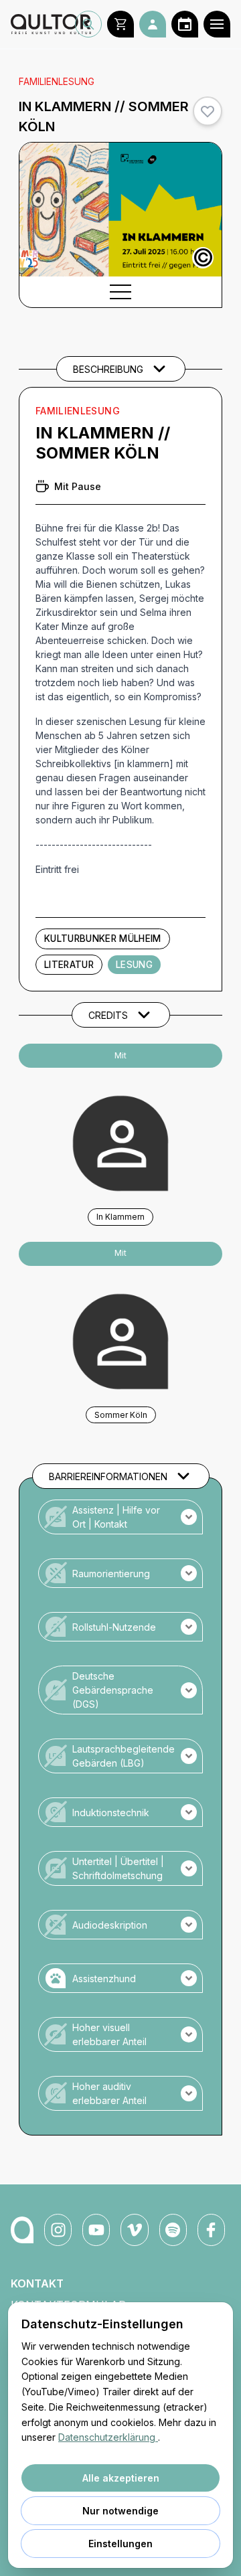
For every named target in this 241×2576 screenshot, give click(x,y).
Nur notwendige (120, 2511)
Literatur (69, 965)
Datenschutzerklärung (108, 2437)
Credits (108, 1015)
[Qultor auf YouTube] (96, 2230)
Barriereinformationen (108, 1476)
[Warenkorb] (120, 24)
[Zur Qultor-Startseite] (22, 2230)
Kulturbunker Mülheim (103, 939)
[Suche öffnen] (88, 24)
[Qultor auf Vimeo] (134, 2230)
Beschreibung (108, 369)
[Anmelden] (153, 24)
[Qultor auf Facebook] (211, 2230)
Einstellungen (120, 2544)
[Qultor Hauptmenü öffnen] (217, 24)
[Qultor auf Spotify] (173, 2230)
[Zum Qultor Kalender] (185, 24)
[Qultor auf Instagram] (58, 2230)
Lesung (134, 965)
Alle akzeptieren (121, 2478)
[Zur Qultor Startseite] (43, 24)
